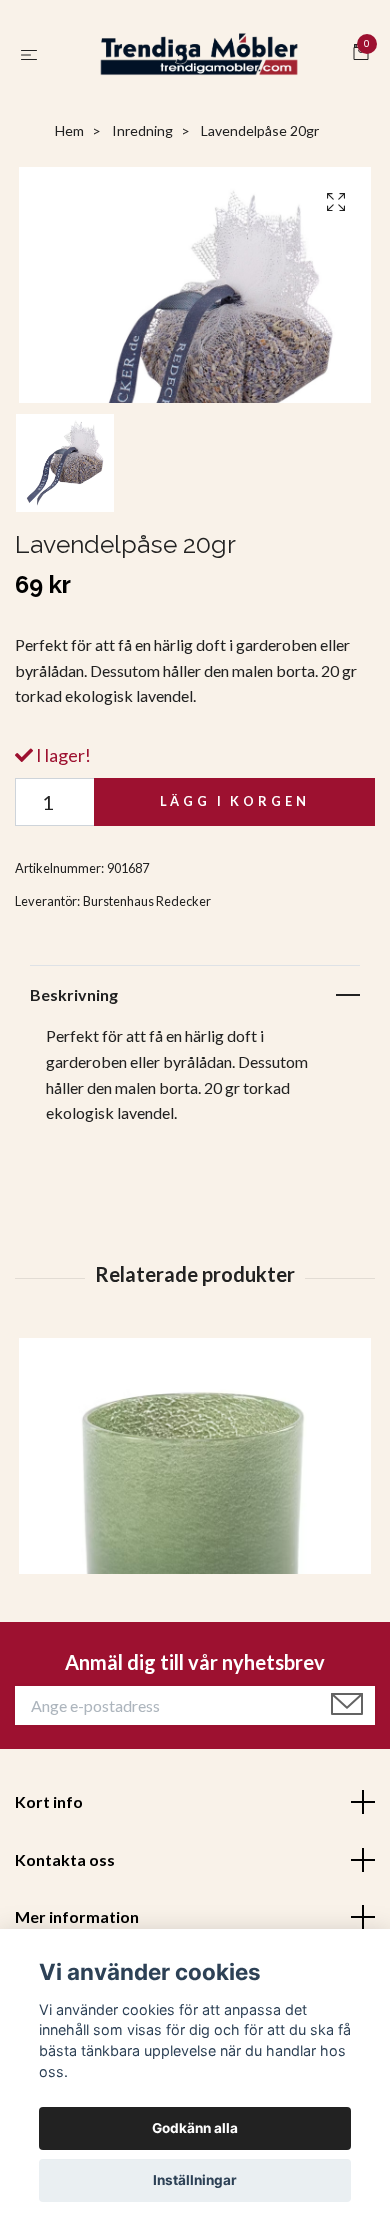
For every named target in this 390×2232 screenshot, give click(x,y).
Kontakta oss (65, 1875)
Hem (69, 146)
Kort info (49, 1817)
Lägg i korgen (235, 817)
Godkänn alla (195, 2128)
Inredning (142, 146)
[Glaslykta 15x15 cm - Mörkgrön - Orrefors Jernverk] (195, 1529)
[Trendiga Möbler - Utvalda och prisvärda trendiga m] (199, 62)
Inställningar (195, 2180)
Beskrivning (74, 1009)
